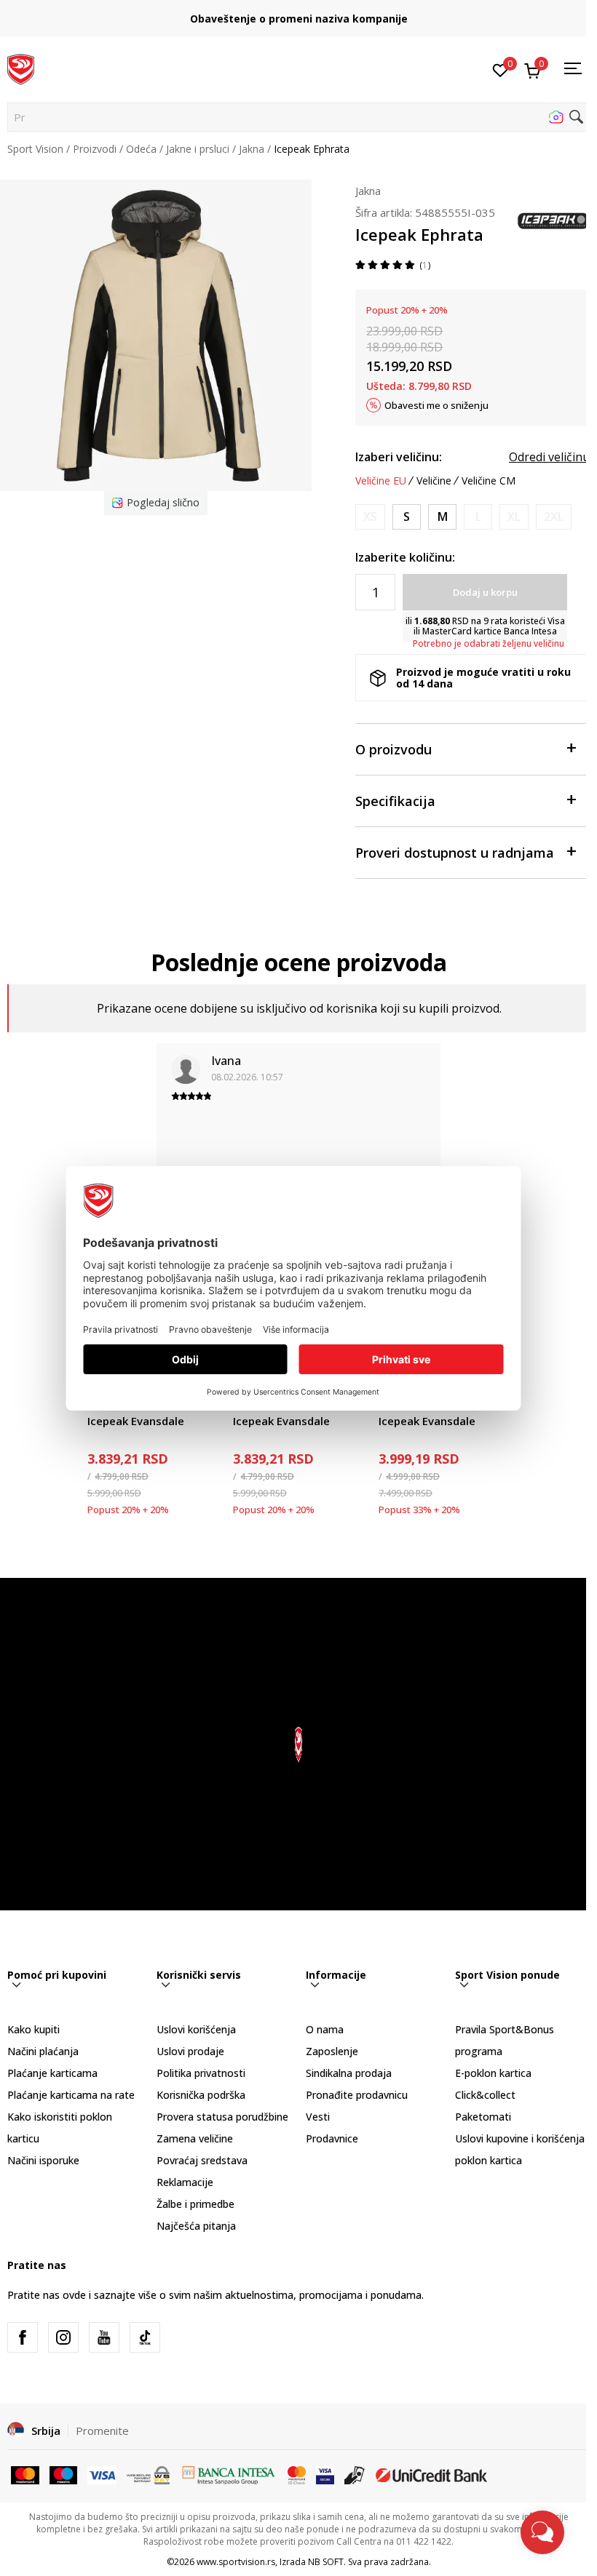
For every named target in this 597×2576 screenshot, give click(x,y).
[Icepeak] (553, 220)
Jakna (252, 149)
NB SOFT (326, 2562)
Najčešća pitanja (196, 2226)
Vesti (318, 2117)
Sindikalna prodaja (349, 2073)
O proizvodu (394, 749)
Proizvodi (95, 149)
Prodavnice (332, 2138)
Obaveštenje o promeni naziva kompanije (299, 19)
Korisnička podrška (201, 2095)
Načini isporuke (43, 2160)
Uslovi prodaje (190, 2051)
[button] (298, 117)
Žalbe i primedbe (195, 2204)
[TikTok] (145, 2337)
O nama (325, 2029)
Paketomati (483, 2117)
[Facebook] (23, 2337)
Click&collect (485, 2095)
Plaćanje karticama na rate (71, 2095)
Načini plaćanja (43, 2051)
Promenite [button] (102, 2431)
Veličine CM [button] (489, 481)
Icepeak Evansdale (136, 1421)
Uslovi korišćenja (196, 2029)
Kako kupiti (33, 2029)
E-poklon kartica (493, 2073)
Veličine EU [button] (381, 481)
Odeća (141, 149)
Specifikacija (395, 801)
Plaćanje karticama (52, 2073)
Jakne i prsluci (198, 149)
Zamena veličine (195, 2138)
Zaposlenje (332, 2051)
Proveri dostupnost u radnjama (455, 853)
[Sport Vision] (21, 68)
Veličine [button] (434, 481)
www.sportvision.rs (236, 2562)
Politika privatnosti (201, 2073)
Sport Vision (35, 149)
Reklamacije (185, 2182)
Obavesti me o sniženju (436, 405)
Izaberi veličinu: (399, 457)
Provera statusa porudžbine (222, 2117)
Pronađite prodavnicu (357, 2095)
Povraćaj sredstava (202, 2160)
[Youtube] (104, 2337)
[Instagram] (63, 2337)
